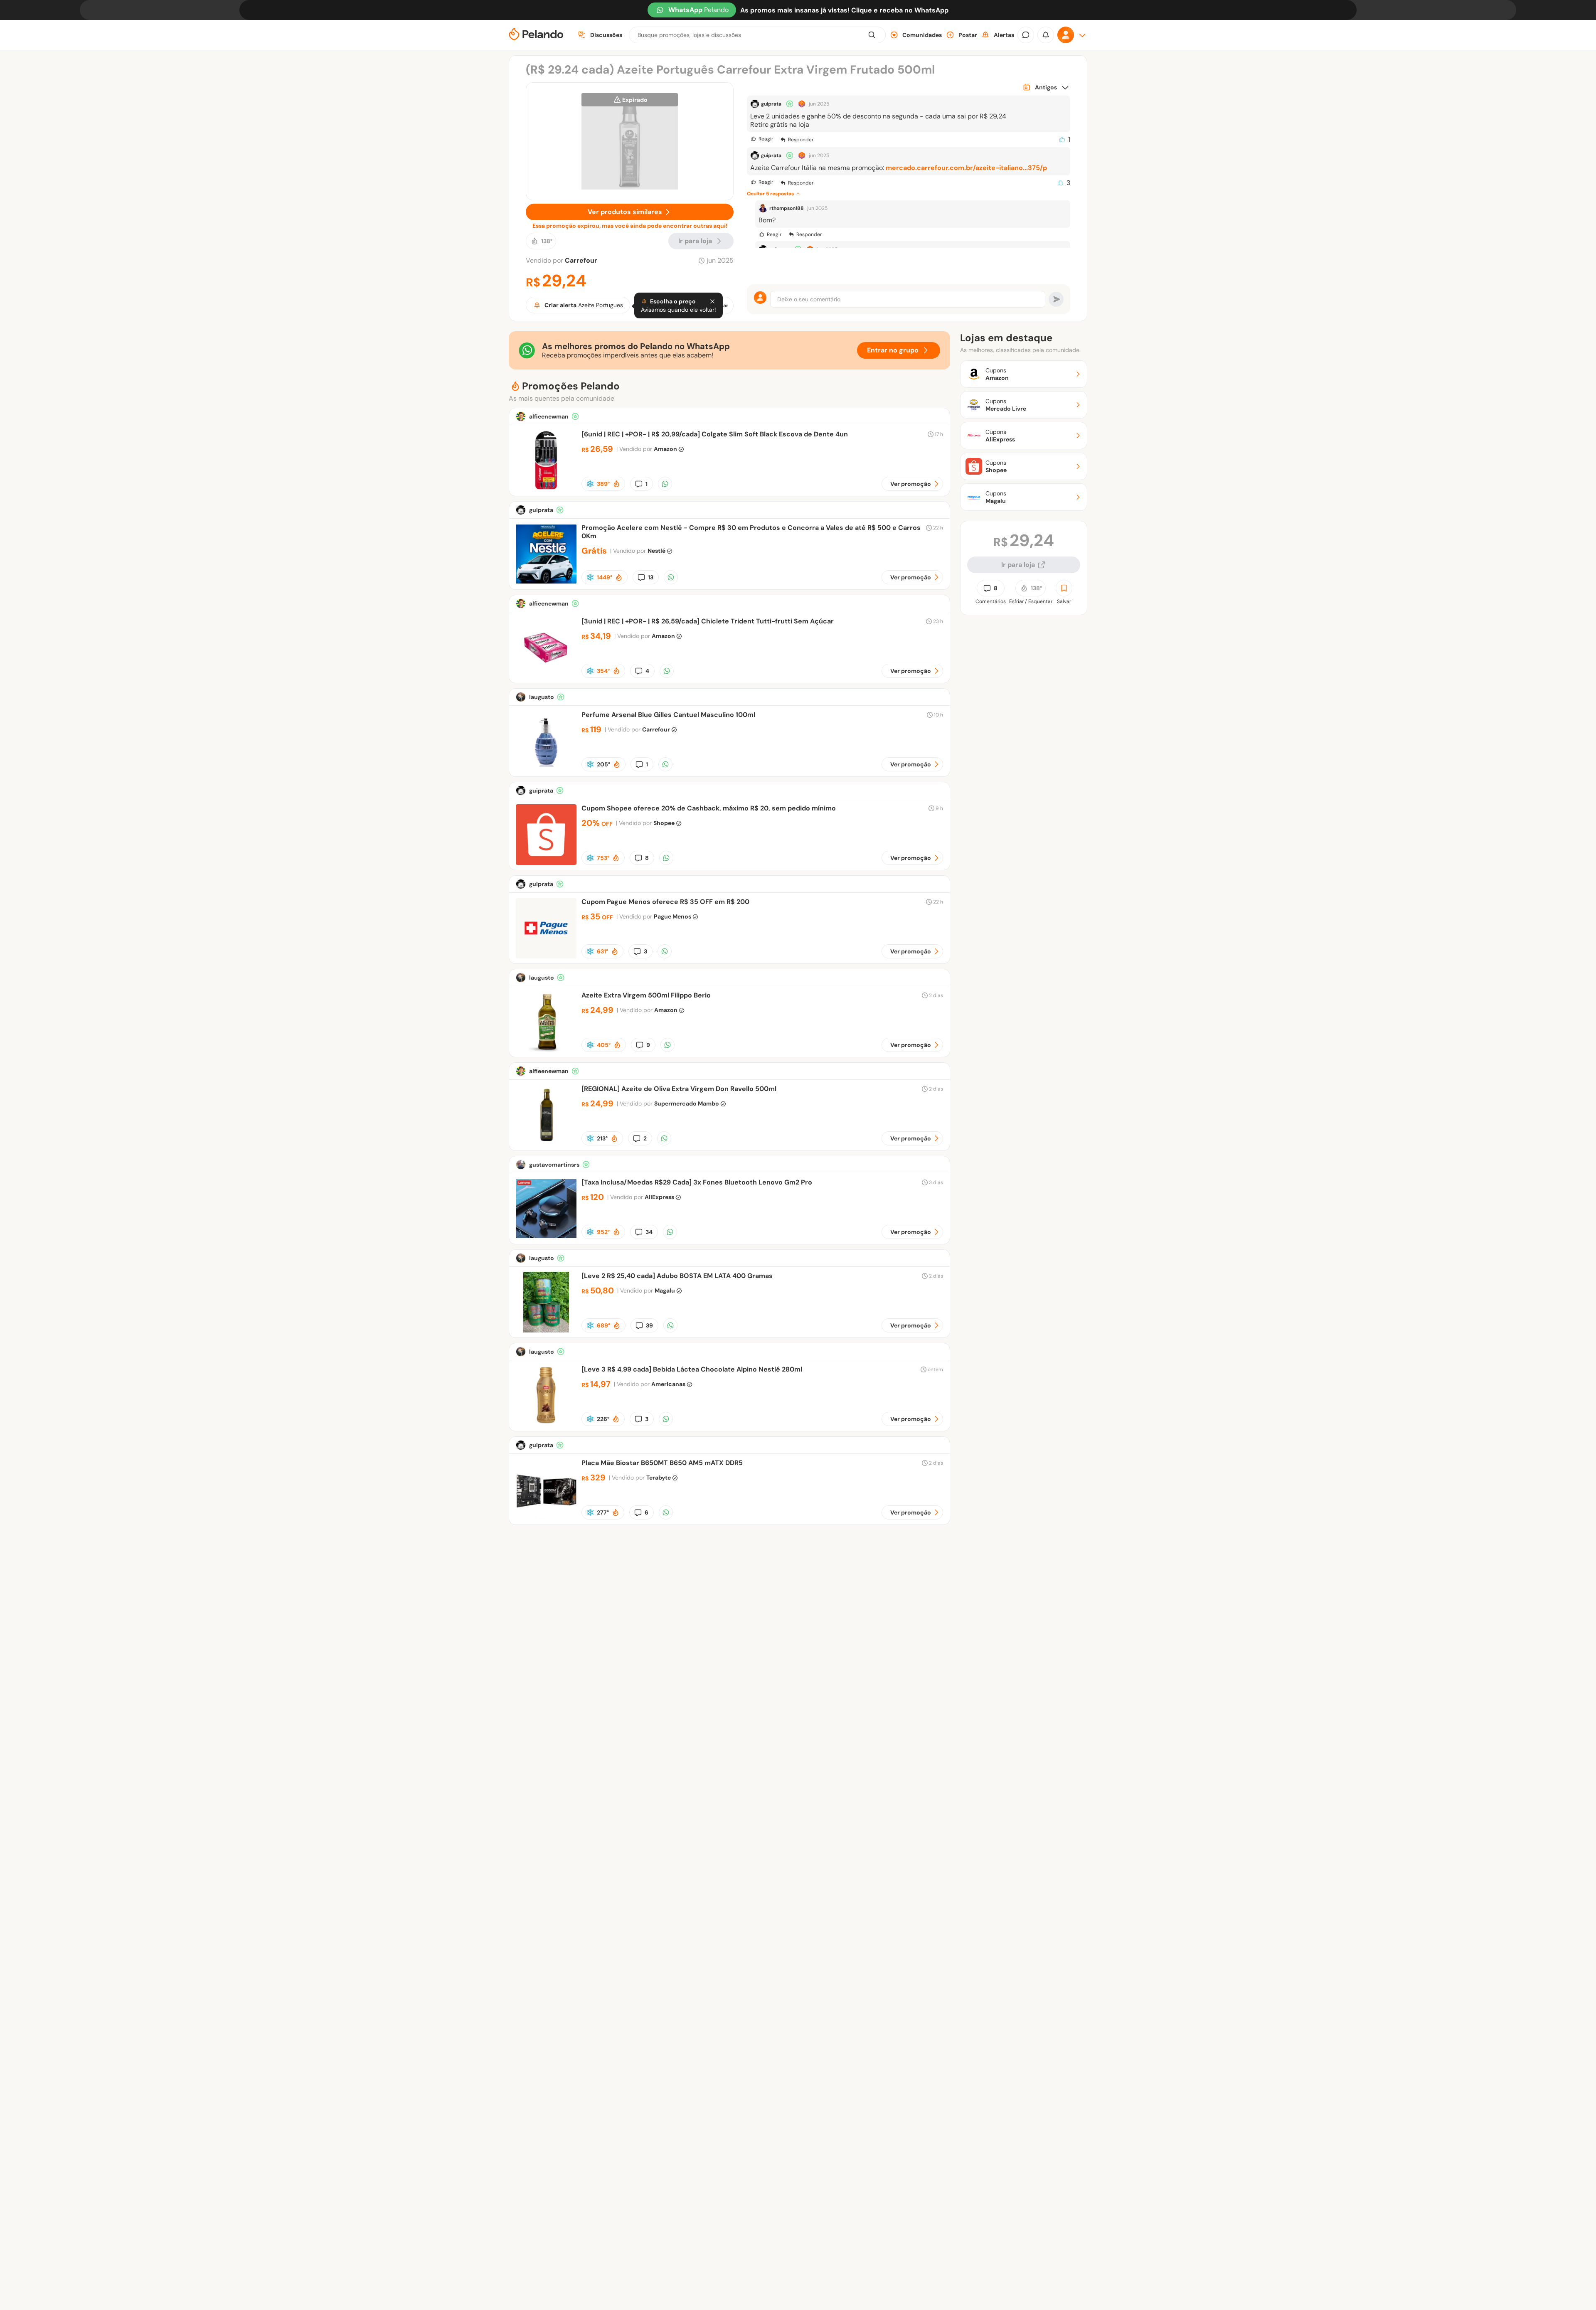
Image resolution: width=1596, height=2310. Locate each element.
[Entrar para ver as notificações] (1046, 35)
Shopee (664, 823)
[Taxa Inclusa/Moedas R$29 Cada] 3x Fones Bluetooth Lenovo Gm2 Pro (697, 1182)
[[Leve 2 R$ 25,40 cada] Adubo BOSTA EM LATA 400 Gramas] (546, 1330)
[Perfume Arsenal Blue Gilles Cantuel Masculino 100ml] (546, 769)
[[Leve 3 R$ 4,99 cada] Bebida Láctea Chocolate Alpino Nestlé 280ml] (546, 1424)
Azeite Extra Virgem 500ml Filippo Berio (646, 995)
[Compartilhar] (665, 484)
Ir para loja (1018, 565)
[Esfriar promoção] (590, 484)
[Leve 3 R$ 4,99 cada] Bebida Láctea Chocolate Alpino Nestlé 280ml (692, 1369)
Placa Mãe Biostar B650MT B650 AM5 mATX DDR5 (662, 1463)
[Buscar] (872, 35)
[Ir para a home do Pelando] (536, 35)
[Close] (712, 301)
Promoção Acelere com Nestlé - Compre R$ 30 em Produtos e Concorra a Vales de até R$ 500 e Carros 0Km (751, 532)
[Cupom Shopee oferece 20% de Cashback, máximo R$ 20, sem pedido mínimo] (546, 863)
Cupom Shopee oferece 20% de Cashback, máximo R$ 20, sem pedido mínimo (709, 808)
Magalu (665, 1290)
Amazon (665, 449)
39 (649, 1325)
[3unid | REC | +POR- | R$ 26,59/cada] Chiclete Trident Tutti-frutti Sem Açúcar (708, 621)
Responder (801, 140)
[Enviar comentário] (1056, 299)
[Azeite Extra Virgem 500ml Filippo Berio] (546, 1050)
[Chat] (1026, 35)
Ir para (695, 241)
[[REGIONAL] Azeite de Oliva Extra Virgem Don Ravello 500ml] (546, 1143)
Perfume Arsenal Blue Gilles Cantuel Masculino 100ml (668, 715)
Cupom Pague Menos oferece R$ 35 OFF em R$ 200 (665, 902)
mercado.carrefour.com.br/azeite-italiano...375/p (966, 168)
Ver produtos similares (625, 212)
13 (651, 577)
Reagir (766, 139)
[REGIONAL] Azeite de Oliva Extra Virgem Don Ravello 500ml (679, 1089)
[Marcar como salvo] (1064, 588)
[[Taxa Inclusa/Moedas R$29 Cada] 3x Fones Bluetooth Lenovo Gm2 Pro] (546, 1237)
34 (649, 1232)
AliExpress (659, 1197)
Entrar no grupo (893, 350)
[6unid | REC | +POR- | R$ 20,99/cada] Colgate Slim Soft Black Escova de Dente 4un (715, 434)
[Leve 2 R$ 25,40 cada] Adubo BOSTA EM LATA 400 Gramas (677, 1276)
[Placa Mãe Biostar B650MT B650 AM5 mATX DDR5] (546, 1517)
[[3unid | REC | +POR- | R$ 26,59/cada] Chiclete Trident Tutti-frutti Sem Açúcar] (546, 676)
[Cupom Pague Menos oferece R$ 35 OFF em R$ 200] (546, 956)
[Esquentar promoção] (616, 484)
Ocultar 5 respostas (770, 194)
